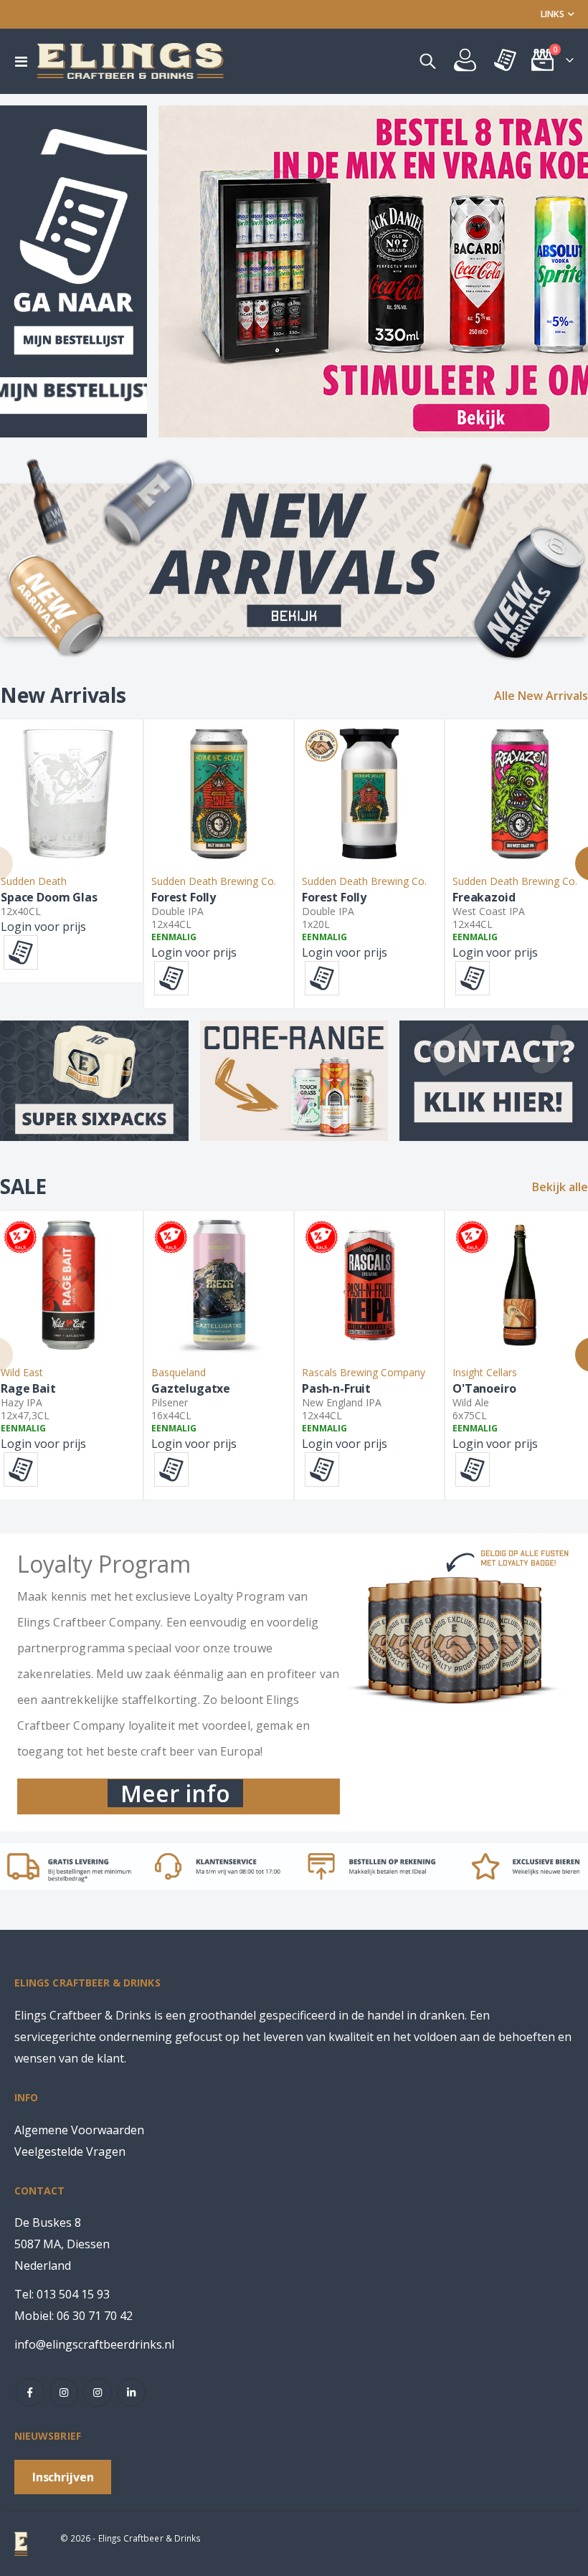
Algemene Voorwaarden (79, 2130)
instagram (64, 2392)
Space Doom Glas (49, 898)
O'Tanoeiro (484, 1389)
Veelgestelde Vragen (70, 2151)
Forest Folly (184, 898)
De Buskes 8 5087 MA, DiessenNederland (62, 2244)
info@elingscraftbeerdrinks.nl (94, 2344)
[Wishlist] (506, 61)
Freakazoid (484, 898)
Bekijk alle (560, 1187)
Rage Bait (28, 1389)
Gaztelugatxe (191, 1389)
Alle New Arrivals (541, 696)
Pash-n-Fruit (336, 1389)
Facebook (30, 2392)
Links (553, 14)
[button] (21, 952)
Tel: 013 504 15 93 (62, 2294)
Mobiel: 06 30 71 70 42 (73, 2316)
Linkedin (131, 2392)
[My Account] (465, 61)
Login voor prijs (43, 927)
